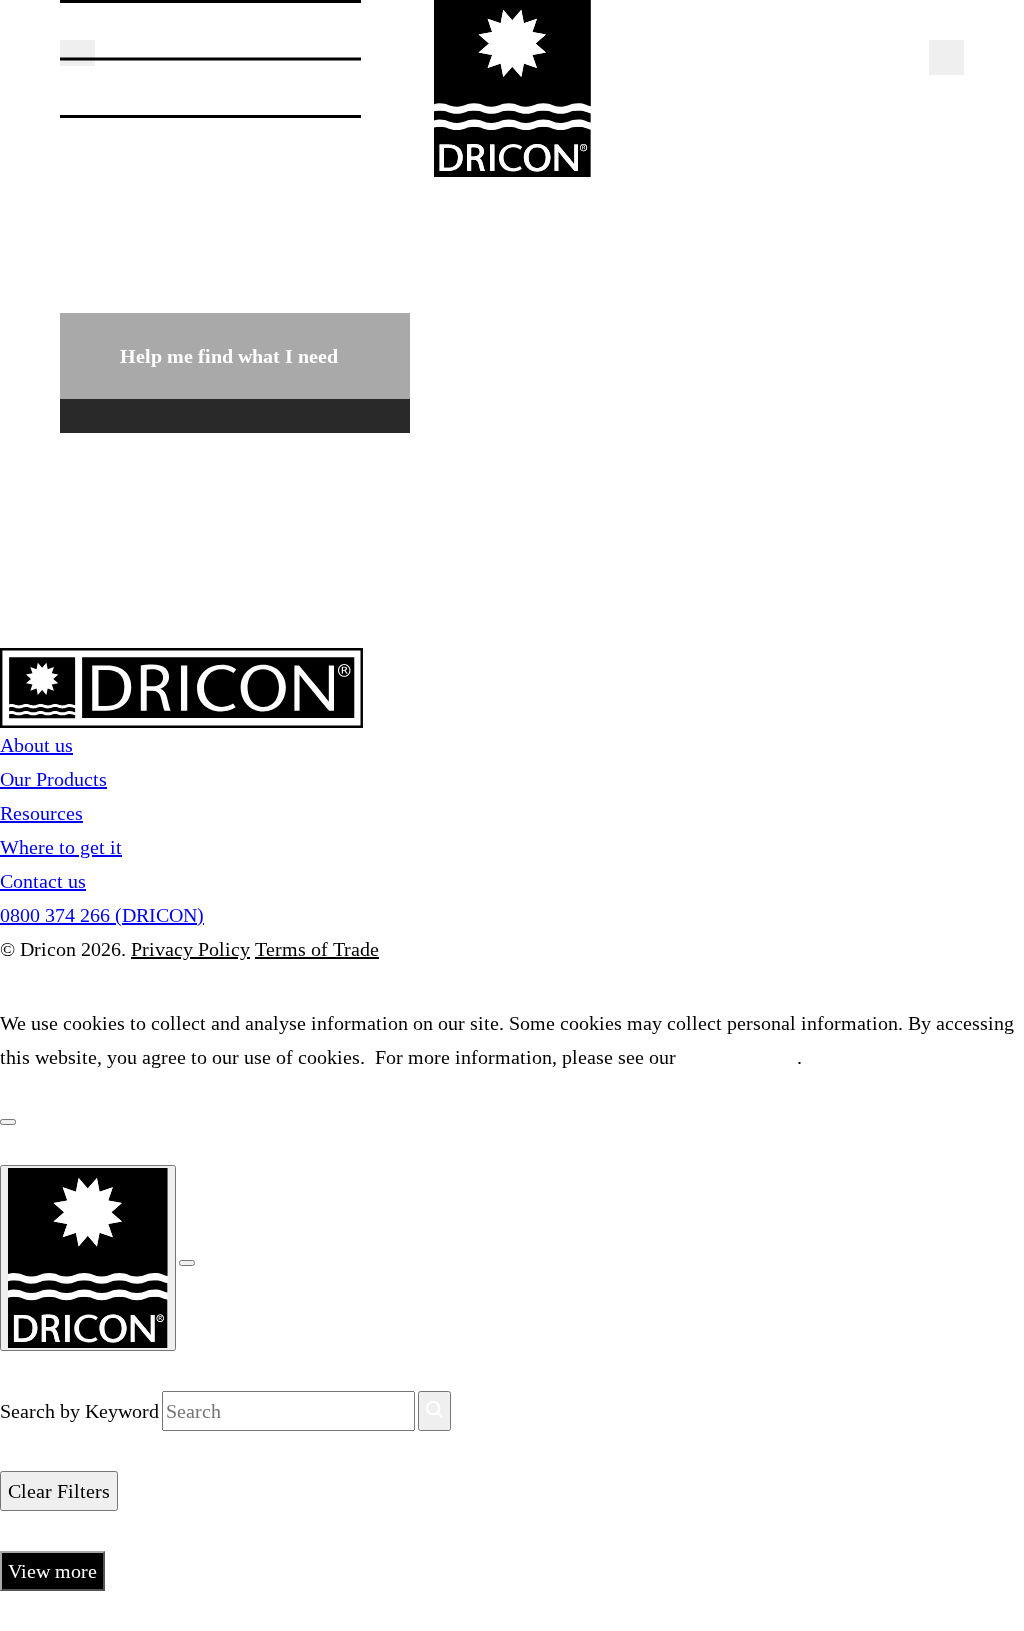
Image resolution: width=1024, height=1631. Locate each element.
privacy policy (739, 1057)
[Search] (434, 1411)
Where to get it (61, 847)
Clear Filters (59, 1491)
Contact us (43, 881)
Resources (41, 813)
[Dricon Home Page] (512, 88)
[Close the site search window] (187, 1263)
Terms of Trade (317, 949)
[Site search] (946, 57)
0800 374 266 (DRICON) (102, 915)
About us (36, 745)
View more (52, 1571)
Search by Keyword (79, 1411)
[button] (77, 53)
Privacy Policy (190, 949)
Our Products (53, 779)
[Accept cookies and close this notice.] (8, 1122)
